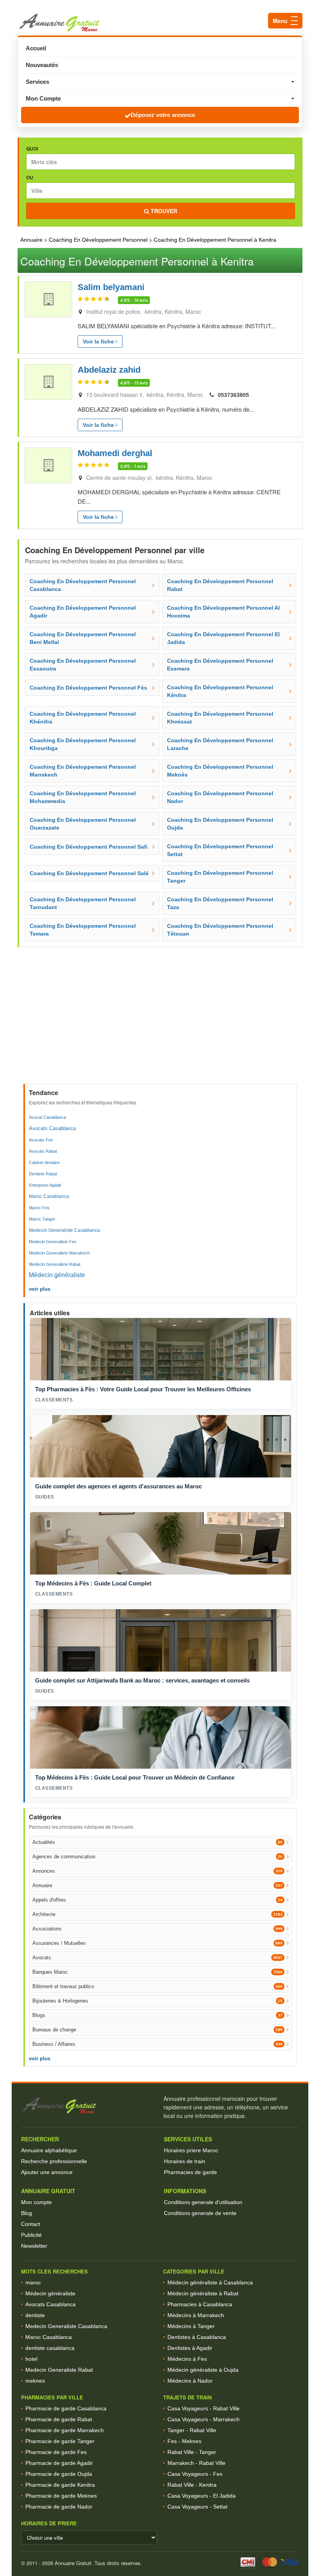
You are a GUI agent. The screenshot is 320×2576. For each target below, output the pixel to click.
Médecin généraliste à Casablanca (210, 2282)
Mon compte (36, 2202)
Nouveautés (42, 65)
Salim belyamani (111, 287)
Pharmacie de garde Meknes (61, 2496)
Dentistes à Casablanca (197, 2337)
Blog (27, 2213)
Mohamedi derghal (115, 453)
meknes (35, 2381)
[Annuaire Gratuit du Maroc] (160, 23)
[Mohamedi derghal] (48, 465)
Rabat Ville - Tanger (192, 2452)
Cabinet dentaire (44, 1162)
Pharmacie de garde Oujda (59, 2474)
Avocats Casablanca (52, 1128)
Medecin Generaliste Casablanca (64, 1230)
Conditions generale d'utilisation (203, 2202)
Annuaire (31, 240)
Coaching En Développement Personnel (98, 240)
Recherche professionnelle (54, 2161)
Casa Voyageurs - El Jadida (202, 2496)
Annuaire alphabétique (49, 2150)
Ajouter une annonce (47, 2172)
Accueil (36, 48)
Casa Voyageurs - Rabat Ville (204, 2408)
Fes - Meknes (184, 2441)
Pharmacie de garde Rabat (59, 2419)
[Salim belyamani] (48, 299)
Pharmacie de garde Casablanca (66, 2408)
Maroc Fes (39, 1208)
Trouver (163, 211)
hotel (31, 2359)
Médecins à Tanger (191, 2326)
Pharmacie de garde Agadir (59, 2463)
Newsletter (34, 2246)
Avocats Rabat (43, 1151)
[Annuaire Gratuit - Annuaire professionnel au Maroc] (89, 2106)
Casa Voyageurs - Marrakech (204, 2419)
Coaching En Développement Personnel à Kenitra (215, 240)
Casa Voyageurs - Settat (197, 2507)
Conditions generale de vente (200, 2213)
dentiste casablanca (50, 2348)
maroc (33, 2282)
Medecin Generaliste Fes (53, 1242)
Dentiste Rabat (43, 1174)
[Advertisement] (161, 1025)
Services (37, 82)
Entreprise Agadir (45, 1185)
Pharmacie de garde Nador (59, 2507)
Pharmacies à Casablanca (200, 2304)
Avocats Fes (41, 1140)
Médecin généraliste (57, 1275)
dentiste (35, 2315)
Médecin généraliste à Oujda (203, 2370)
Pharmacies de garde (190, 2172)
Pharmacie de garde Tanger (60, 2441)
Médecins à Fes (187, 2359)
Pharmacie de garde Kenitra (60, 2485)
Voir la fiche (99, 341)
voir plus (40, 1289)
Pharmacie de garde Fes (56, 2452)
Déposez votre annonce (163, 115)
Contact (31, 2224)
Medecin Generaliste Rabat (55, 1264)
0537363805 (233, 395)
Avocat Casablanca (47, 1117)
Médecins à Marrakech (196, 2315)
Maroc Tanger (42, 1219)
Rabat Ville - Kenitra (192, 2485)
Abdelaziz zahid (109, 370)
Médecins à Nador (190, 2381)
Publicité (31, 2235)
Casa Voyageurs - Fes (195, 2474)
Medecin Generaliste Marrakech (59, 1253)
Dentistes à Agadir (190, 2348)
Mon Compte (43, 98)
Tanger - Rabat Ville (192, 2430)
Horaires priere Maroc (191, 2150)
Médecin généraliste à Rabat (203, 2293)
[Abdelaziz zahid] (48, 382)
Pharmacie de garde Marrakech (65, 2430)
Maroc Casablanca (49, 1196)
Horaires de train (185, 2161)
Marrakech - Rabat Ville (196, 2463)
